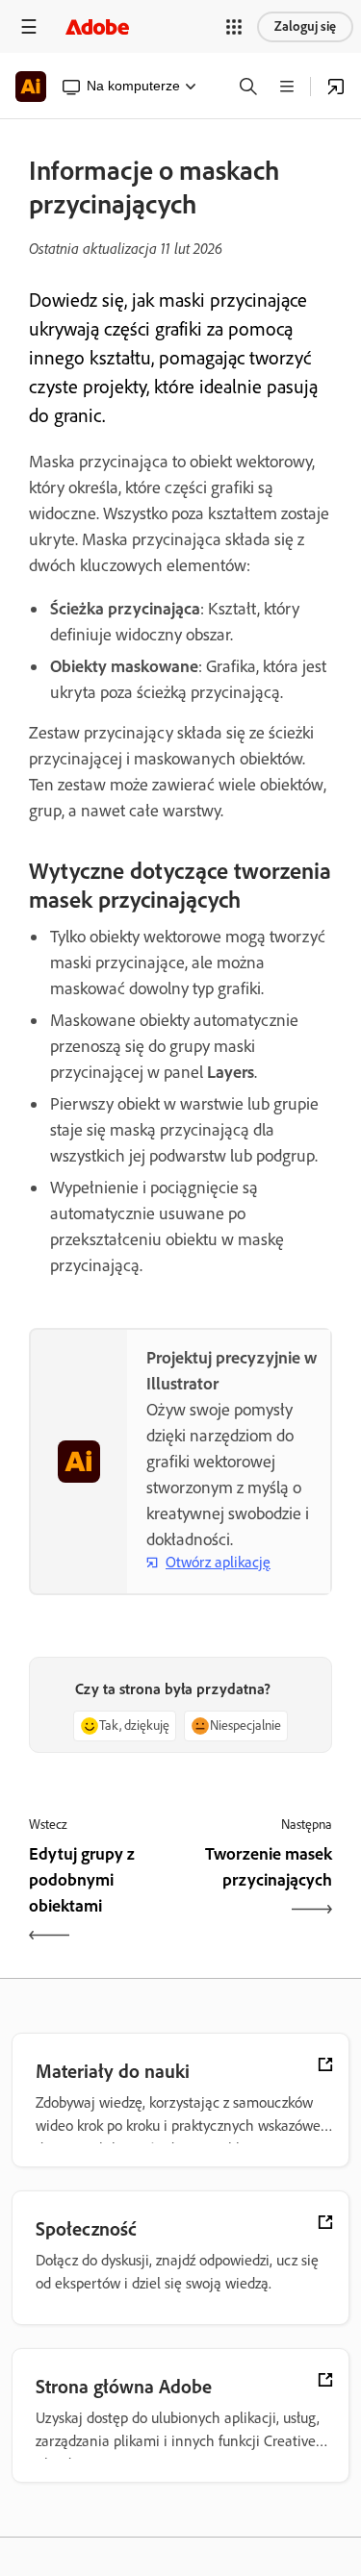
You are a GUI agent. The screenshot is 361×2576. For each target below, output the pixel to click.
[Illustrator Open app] (336, 87)
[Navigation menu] (29, 26)
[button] (234, 27)
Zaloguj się (305, 26)
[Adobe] (97, 26)
